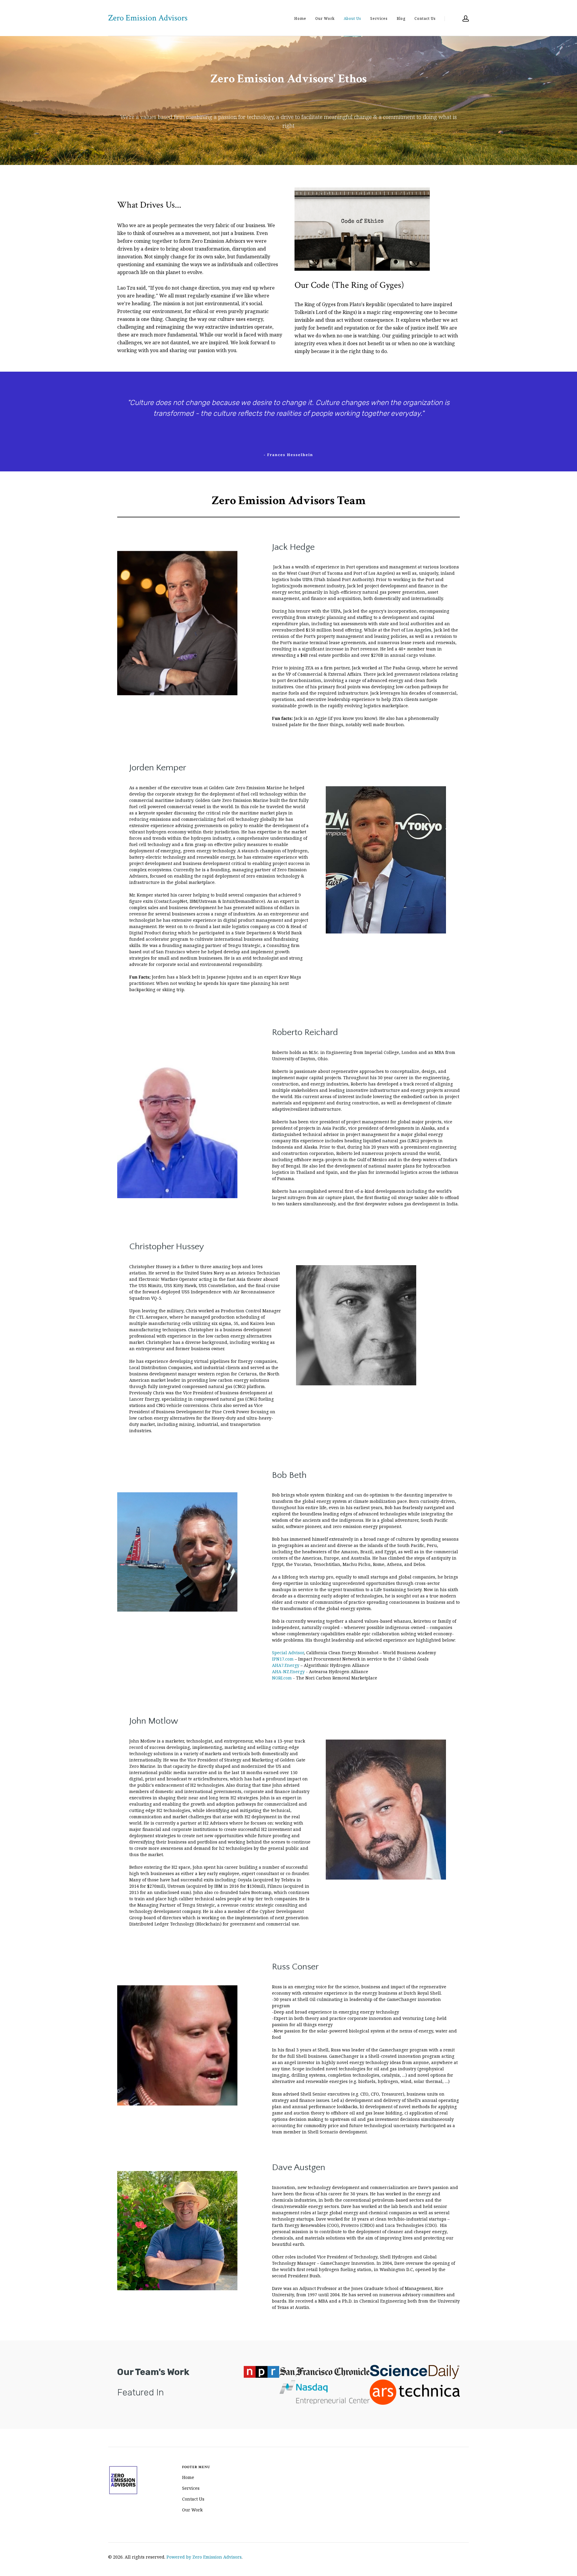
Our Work (325, 18)
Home (300, 18)
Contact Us (425, 18)
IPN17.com (283, 1659)
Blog (401, 18)
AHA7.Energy (286, 1665)
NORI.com (282, 1678)
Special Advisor (288, 1653)
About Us (353, 18)
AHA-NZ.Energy (288, 1672)
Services (379, 18)
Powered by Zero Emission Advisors (204, 2557)
